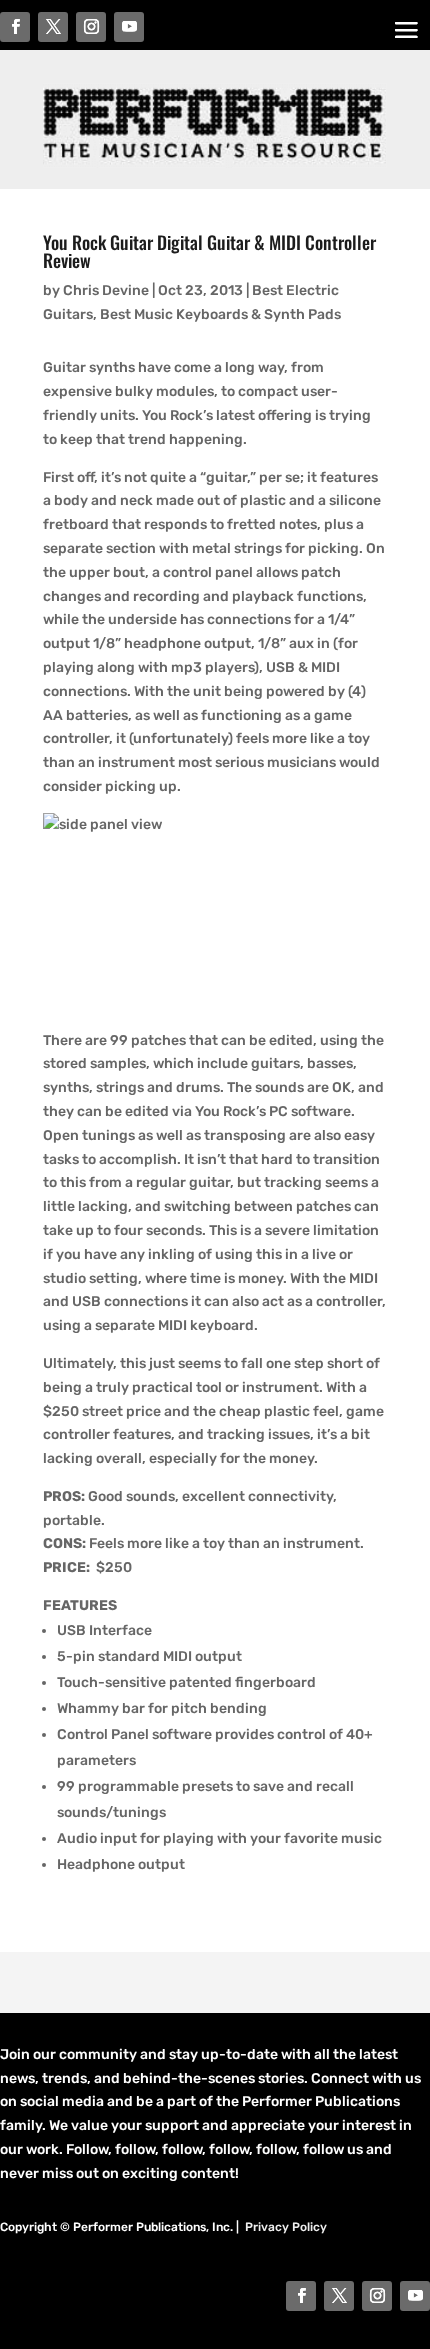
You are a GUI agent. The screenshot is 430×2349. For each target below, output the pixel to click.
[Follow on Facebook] (301, 2296)
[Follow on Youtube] (415, 2296)
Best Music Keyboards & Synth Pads (220, 314)
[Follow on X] (339, 2296)
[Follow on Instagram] (377, 2296)
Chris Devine (106, 290)
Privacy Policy (286, 2227)
